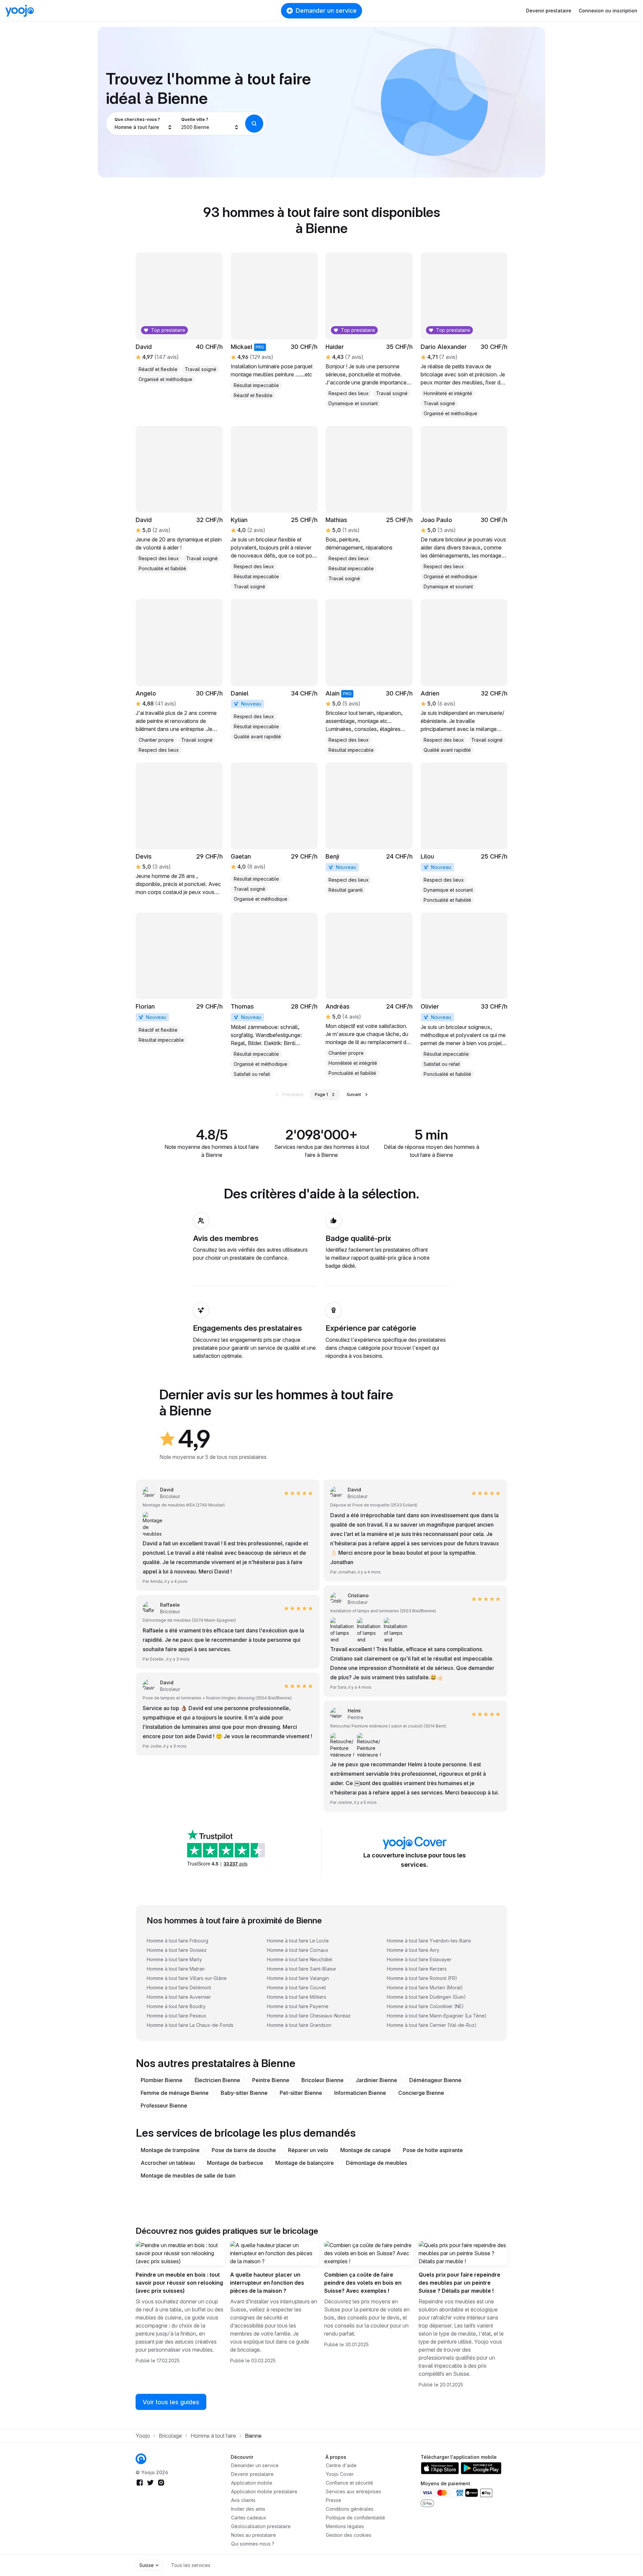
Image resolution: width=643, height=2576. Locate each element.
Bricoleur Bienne (323, 2080)
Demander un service (326, 11)
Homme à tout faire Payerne (298, 2006)
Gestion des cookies (349, 2535)
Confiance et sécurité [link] (349, 2483)
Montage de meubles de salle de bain (188, 2176)
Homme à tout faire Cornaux (298, 1950)
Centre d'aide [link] (341, 2465)
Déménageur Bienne (435, 2080)
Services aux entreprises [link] (353, 2491)
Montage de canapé (366, 2150)
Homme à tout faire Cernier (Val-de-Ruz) (432, 2025)
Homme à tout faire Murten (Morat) (425, 1988)
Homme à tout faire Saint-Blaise (301, 1969)
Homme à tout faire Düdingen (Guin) (426, 1997)
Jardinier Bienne (376, 2080)
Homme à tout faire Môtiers (297, 1997)
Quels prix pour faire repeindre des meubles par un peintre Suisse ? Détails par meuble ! (459, 2283)
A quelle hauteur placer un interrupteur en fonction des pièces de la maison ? (267, 2283)
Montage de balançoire (305, 2163)
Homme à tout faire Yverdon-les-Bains (429, 1941)
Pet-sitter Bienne (301, 2093)
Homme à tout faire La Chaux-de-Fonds (190, 2025)
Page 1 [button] (321, 1094)
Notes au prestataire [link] (254, 2535)
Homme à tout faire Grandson (299, 2025)
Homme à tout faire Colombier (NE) (425, 2006)
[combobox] (144, 124)
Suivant (354, 1094)
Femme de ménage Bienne (175, 2093)
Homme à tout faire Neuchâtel (300, 1959)
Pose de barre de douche (244, 2150)
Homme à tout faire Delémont (179, 1988)
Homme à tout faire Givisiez (177, 1950)
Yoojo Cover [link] (340, 2474)
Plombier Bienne (162, 2080)
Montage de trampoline (170, 2150)
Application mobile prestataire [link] (264, 2491)
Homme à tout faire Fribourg (177, 1941)
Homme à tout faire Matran (176, 1969)
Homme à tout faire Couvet (296, 1988)
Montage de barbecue (235, 2163)
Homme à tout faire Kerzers (417, 1969)
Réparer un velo (308, 2150)
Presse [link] (334, 2500)
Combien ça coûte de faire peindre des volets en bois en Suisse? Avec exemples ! (363, 2283)
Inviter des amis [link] (248, 2509)
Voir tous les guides (171, 2402)
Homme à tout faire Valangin (298, 1978)
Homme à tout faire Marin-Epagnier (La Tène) (437, 2016)
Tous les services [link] (191, 2565)
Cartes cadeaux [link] (249, 2518)
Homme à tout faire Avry (413, 1950)
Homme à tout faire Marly (174, 1959)
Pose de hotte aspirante (433, 2150)
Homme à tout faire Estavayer (419, 1959)
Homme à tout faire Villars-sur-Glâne (187, 1978)
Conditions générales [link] (350, 2509)
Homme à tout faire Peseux (176, 2016)
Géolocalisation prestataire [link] (261, 2526)
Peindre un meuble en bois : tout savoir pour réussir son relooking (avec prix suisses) (179, 2283)
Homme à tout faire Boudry (176, 2006)
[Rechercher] (254, 124)
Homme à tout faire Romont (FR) (422, 1978)
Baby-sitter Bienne (244, 2093)
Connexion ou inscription (608, 11)
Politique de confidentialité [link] (355, 2518)
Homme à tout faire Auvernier (179, 1997)
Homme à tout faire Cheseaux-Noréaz (309, 2016)
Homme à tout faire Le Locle (298, 1941)
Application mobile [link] (252, 2483)
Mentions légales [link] (345, 2526)
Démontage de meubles (376, 2163)
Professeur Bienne (164, 2106)
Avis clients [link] (243, 2500)
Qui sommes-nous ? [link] (253, 2544)
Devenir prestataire (549, 11)
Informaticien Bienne (360, 2093)
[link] (369, 505)
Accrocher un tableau (168, 2163)
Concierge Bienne (421, 2093)
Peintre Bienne (271, 2080)
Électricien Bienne (217, 2080)
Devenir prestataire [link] (252, 2474)
